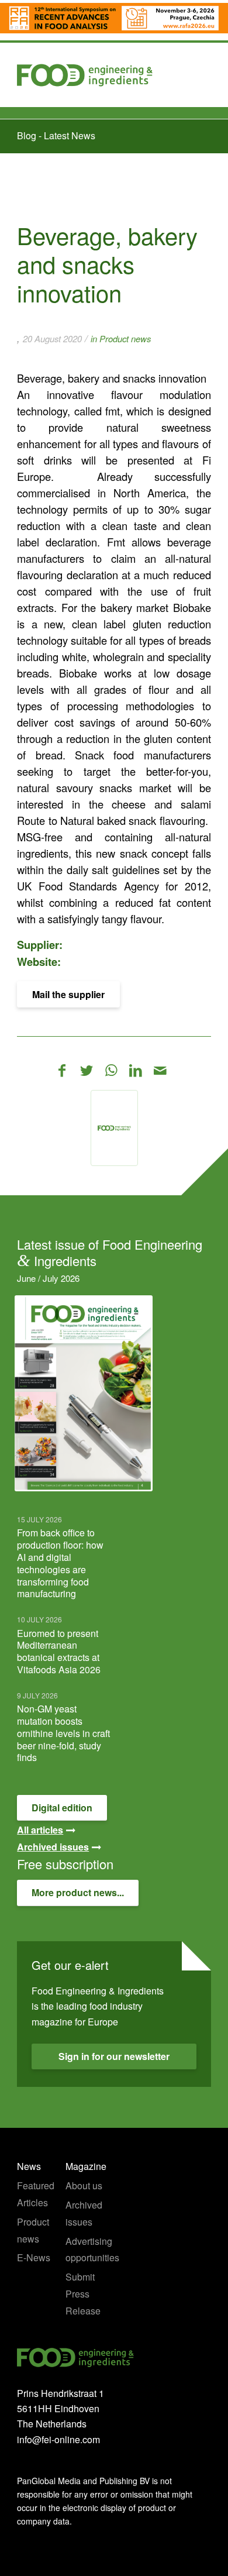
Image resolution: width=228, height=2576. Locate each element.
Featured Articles (36, 2194)
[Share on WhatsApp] (111, 1070)
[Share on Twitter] (87, 1070)
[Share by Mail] (160, 1070)
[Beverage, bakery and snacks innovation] (114, 1128)
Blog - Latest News (56, 135)
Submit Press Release (83, 2294)
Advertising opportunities (90, 2250)
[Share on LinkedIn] (136, 1070)
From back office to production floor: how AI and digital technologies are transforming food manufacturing (60, 1563)
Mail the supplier (68, 994)
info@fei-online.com (58, 2439)
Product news (125, 338)
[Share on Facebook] (62, 1070)
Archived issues (84, 2213)
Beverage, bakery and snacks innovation (107, 264)
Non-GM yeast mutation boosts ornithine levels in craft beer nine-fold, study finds (63, 1733)
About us (84, 2185)
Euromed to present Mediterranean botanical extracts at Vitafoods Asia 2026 (59, 1651)
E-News (34, 2257)
